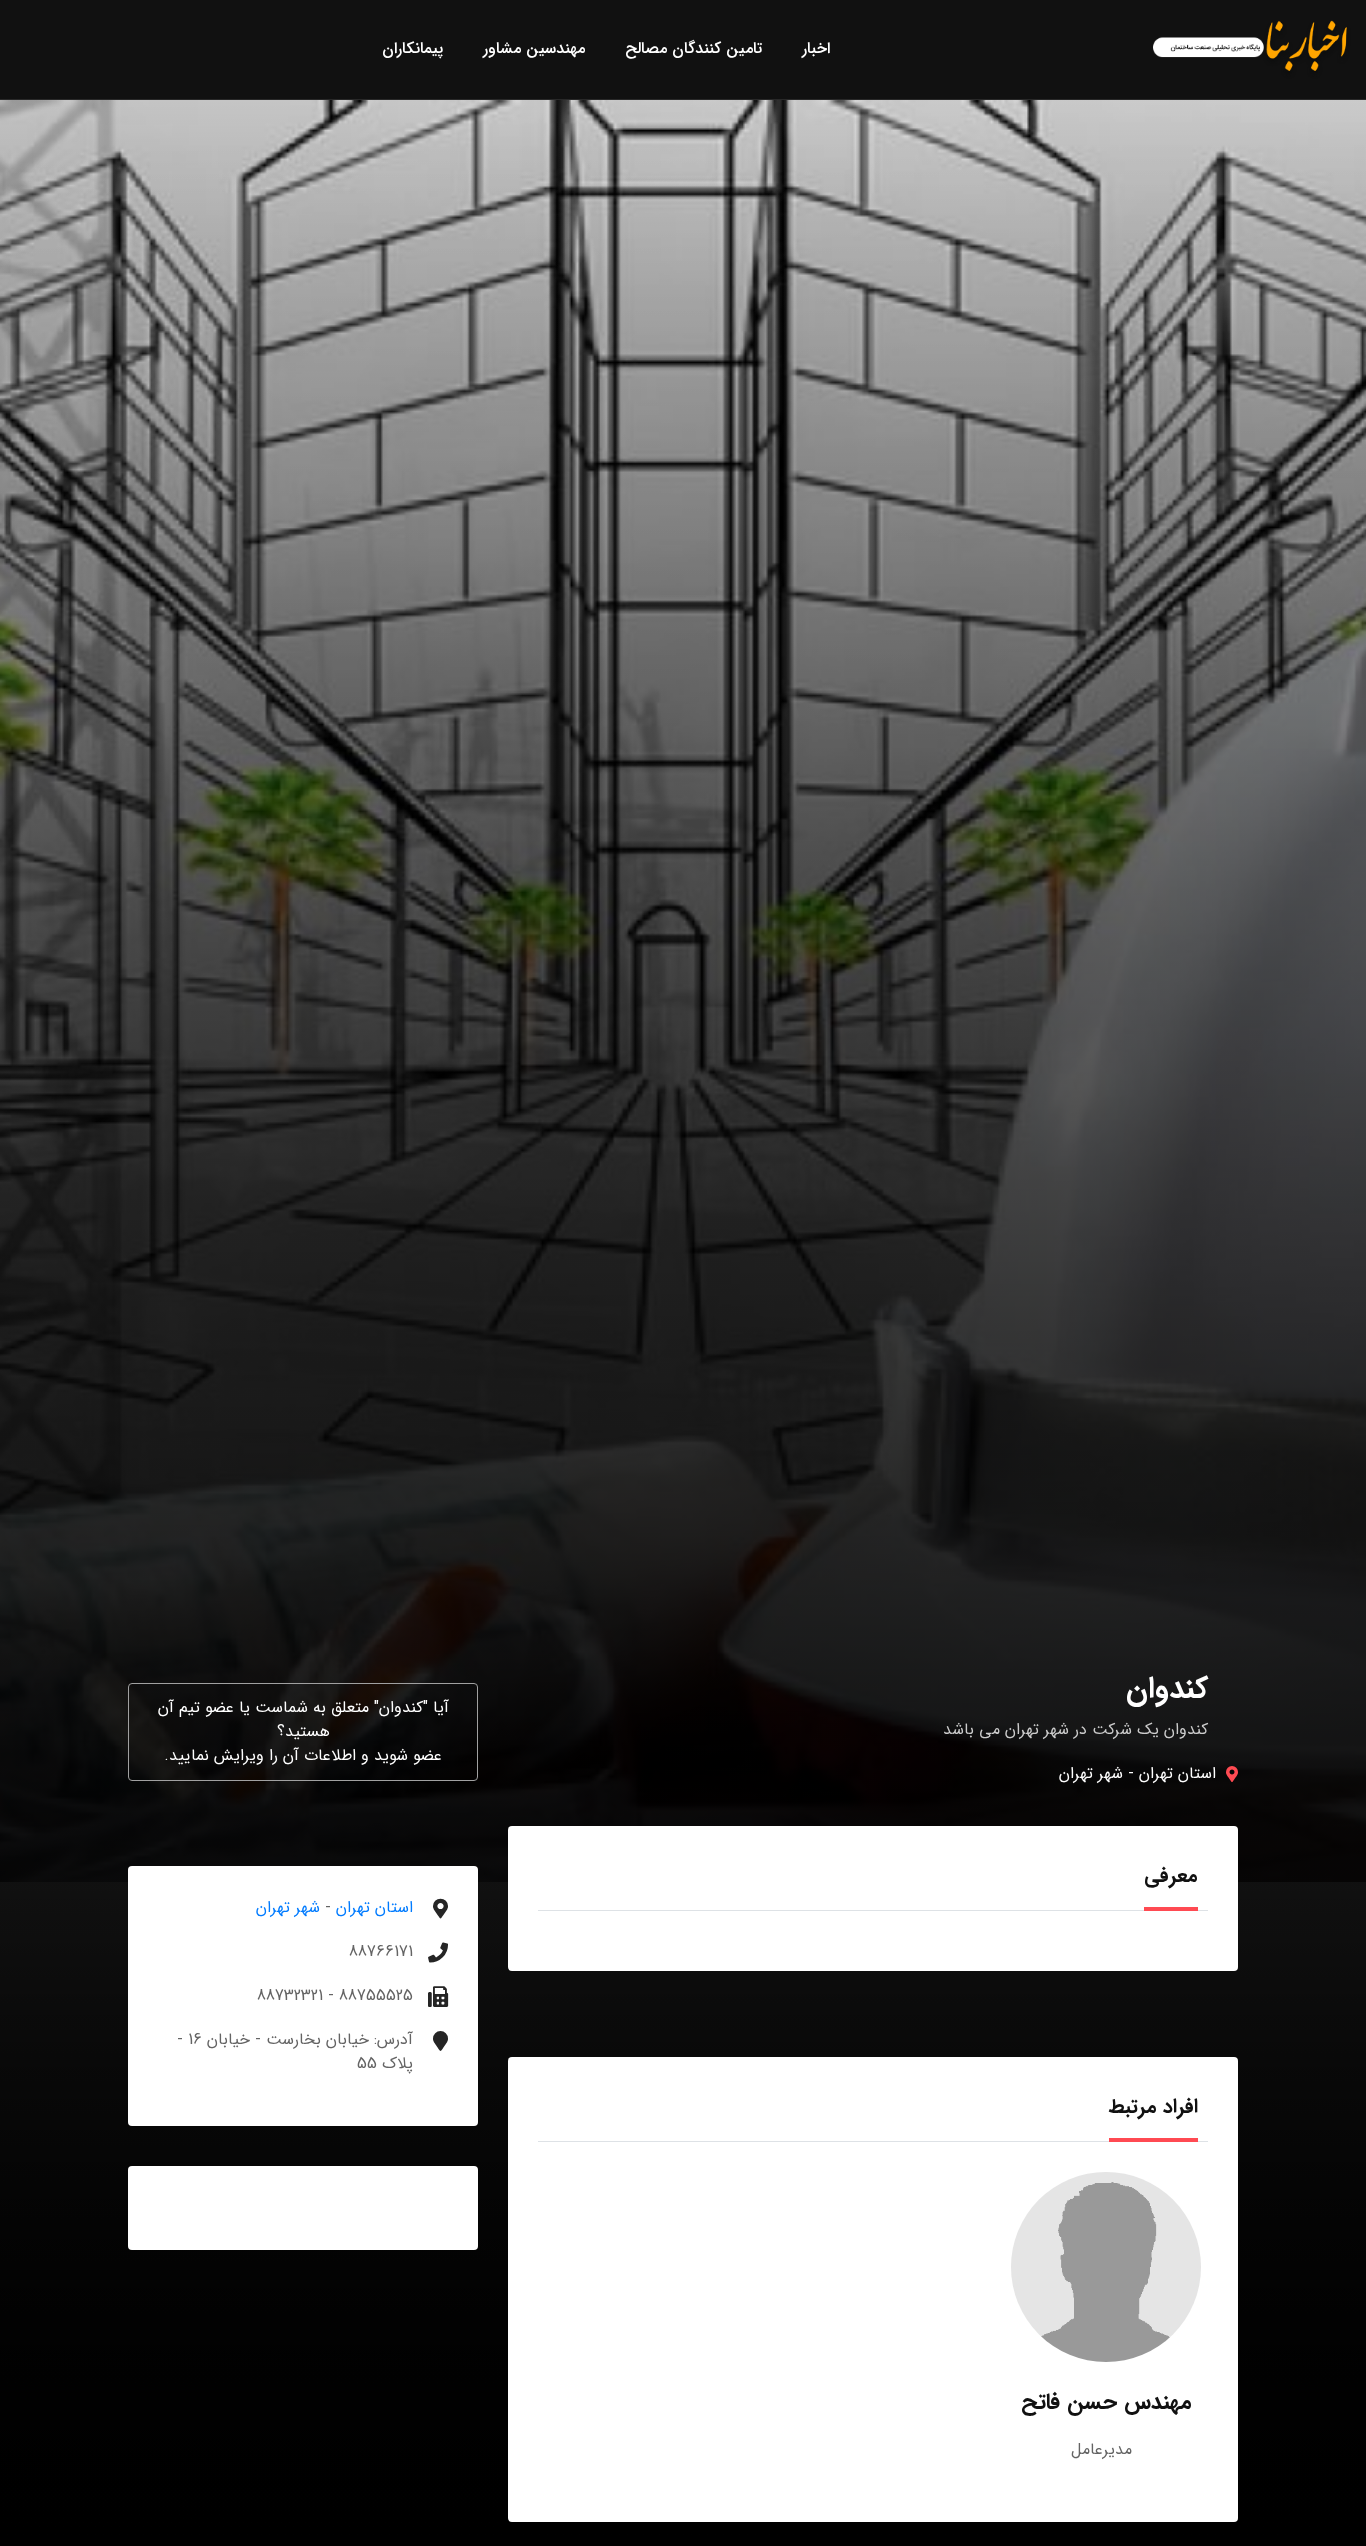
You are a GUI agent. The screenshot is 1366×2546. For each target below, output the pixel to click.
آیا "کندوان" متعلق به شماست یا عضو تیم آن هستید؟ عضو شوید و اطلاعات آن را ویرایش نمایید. (303, 1731)
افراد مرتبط (1153, 2106)
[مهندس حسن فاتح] (1106, 2266)
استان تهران (1177, 1774)
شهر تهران (1091, 1774)
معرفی (1171, 1875)
